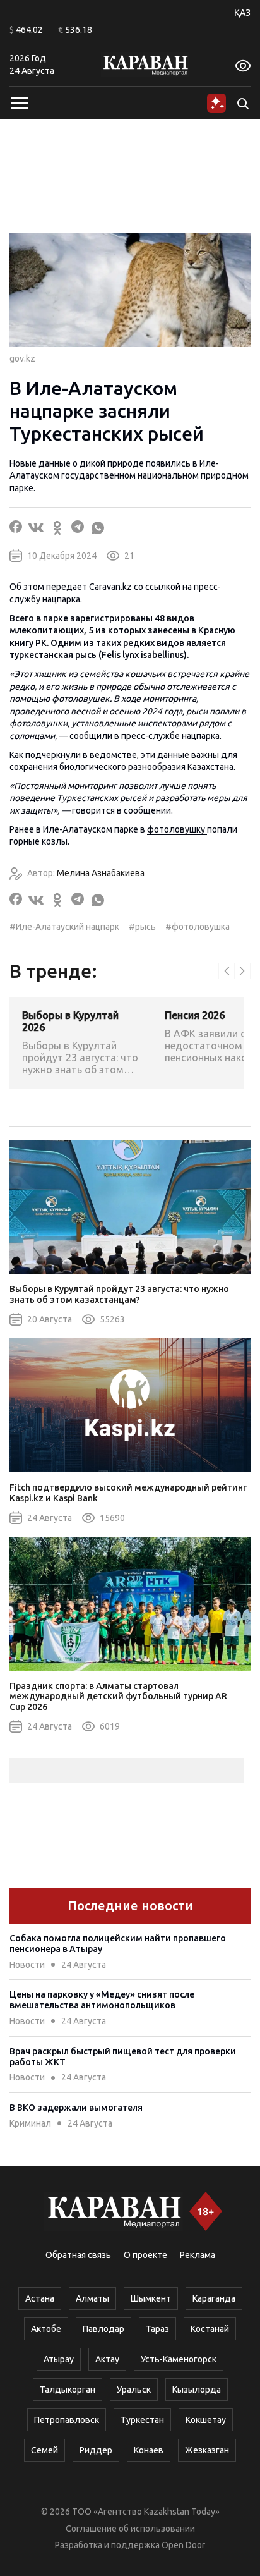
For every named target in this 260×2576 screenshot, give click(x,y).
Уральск (134, 2390)
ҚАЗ (242, 13)
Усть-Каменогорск (179, 2359)
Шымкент (151, 2298)
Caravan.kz (110, 587)
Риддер (96, 2450)
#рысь (142, 927)
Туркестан (142, 2420)
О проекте (145, 2255)
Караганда (214, 2298)
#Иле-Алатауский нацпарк (64, 927)
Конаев (149, 2450)
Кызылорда (197, 2390)
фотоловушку (177, 829)
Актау (107, 2359)
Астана (40, 2298)
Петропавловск (67, 2420)
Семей (44, 2450)
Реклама (198, 2255)
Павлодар (103, 2329)
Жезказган (207, 2450)
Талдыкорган (68, 2390)
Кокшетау (206, 2420)
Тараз (157, 2329)
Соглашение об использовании (130, 2529)
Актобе (46, 2329)
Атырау (59, 2359)
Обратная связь (78, 2255)
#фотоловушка (198, 927)
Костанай (210, 2329)
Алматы (92, 2298)
